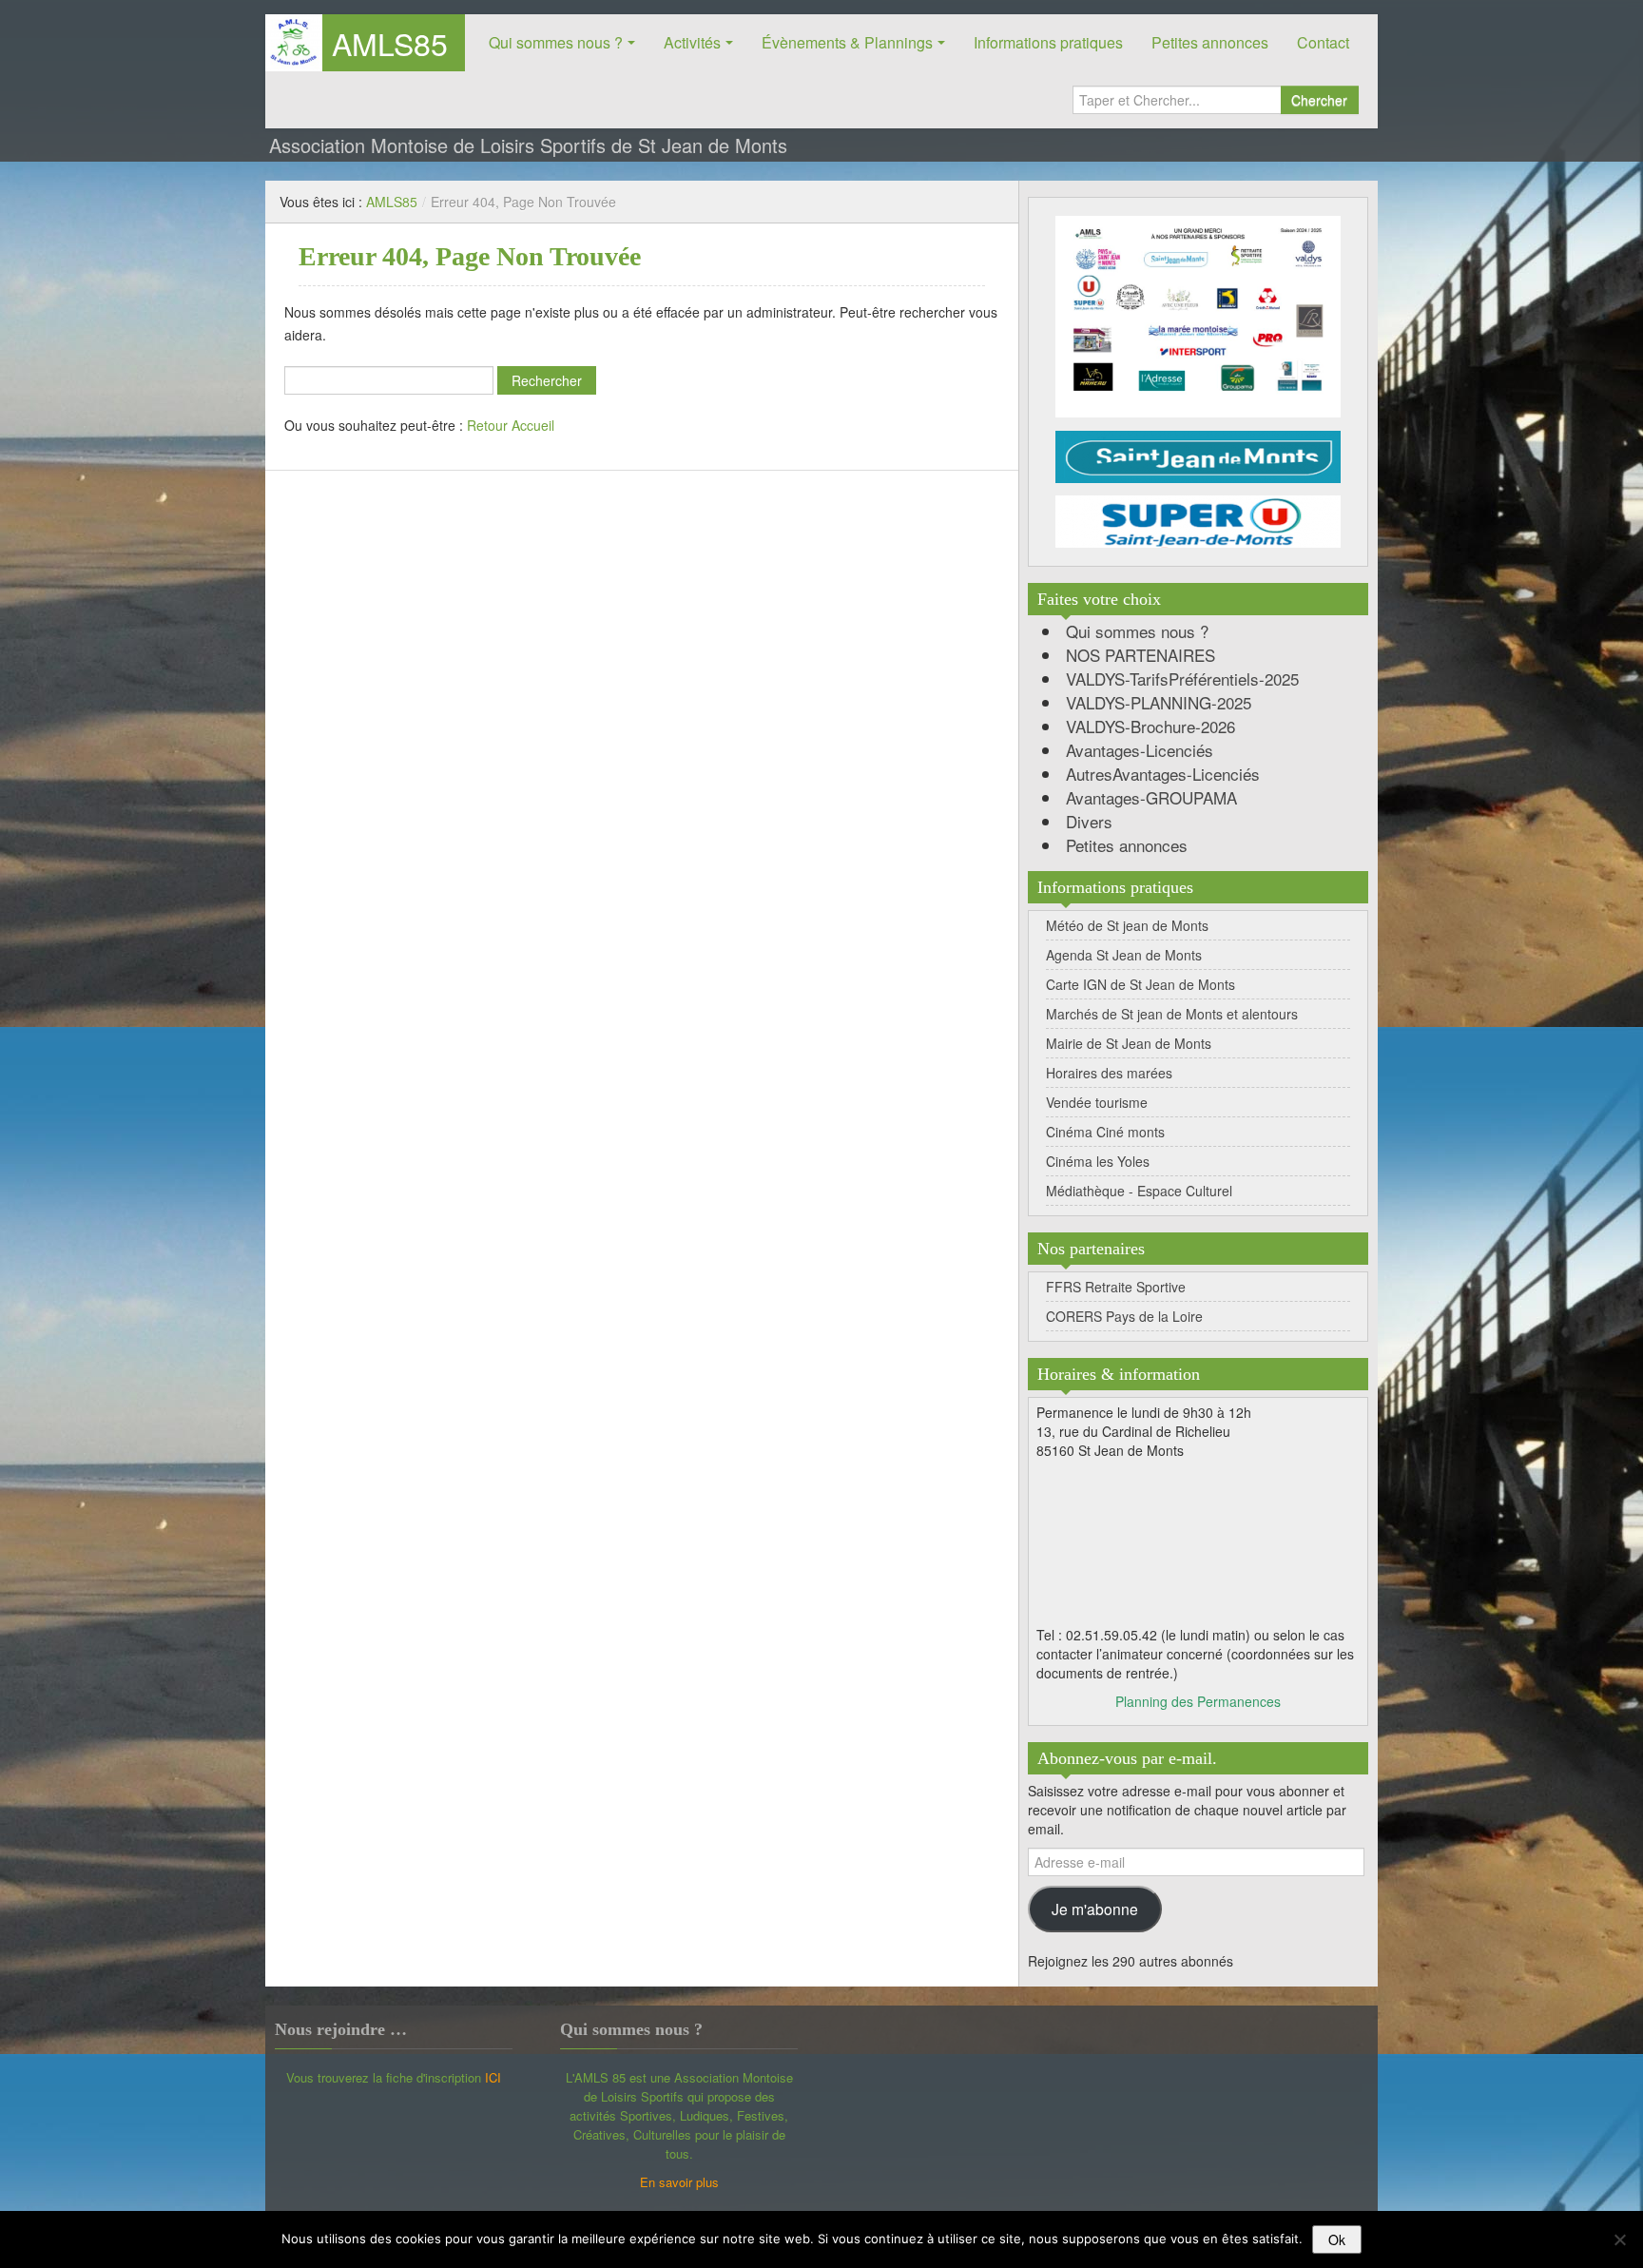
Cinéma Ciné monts (1105, 1132)
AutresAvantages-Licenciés (1163, 774)
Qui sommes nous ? (556, 42)
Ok (1337, 2239)
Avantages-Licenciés (1140, 750)
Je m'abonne (1095, 1909)
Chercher (1319, 100)
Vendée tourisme (1097, 1102)
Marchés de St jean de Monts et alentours (1172, 1014)
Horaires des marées (1109, 1073)
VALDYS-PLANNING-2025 (1159, 702)
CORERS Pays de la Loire (1124, 1316)
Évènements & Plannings (847, 42)
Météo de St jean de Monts (1127, 925)
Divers (1089, 821)
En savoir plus (679, 2182)
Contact (1323, 42)
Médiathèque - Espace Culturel (1139, 1191)
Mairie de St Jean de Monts (1129, 1043)
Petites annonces (1210, 42)
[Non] (1619, 2239)
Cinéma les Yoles (1098, 1161)
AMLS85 (390, 43)
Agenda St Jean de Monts (1124, 955)
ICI (493, 2077)
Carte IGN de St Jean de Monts (1140, 984)
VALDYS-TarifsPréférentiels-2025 (1182, 678)
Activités (692, 42)
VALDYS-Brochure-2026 (1150, 726)
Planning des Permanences (1198, 1701)
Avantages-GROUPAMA (1151, 797)
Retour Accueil (511, 425)
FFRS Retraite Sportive (1116, 1287)
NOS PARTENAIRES (1140, 655)
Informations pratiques (1048, 42)
